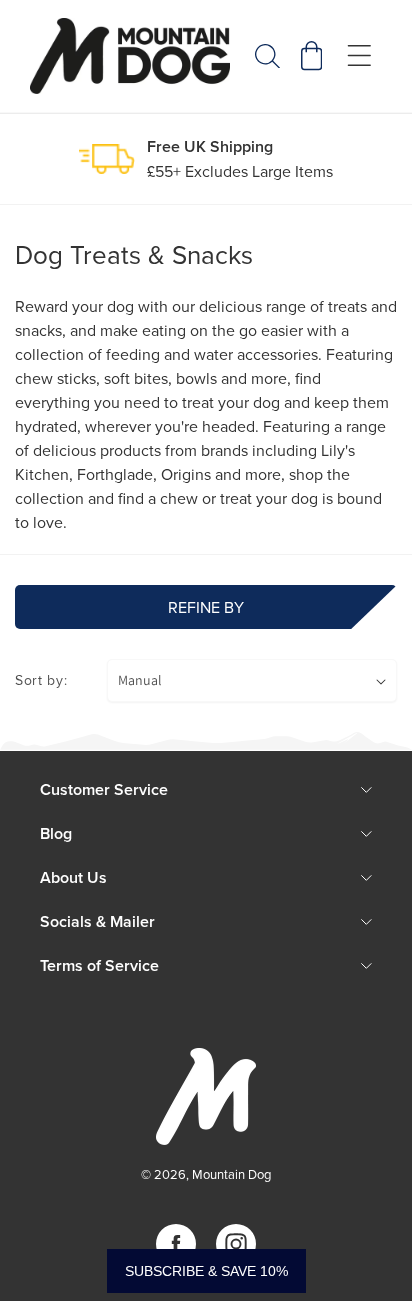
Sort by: (41, 680)
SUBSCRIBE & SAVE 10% (206, 1271)
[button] (268, 56)
